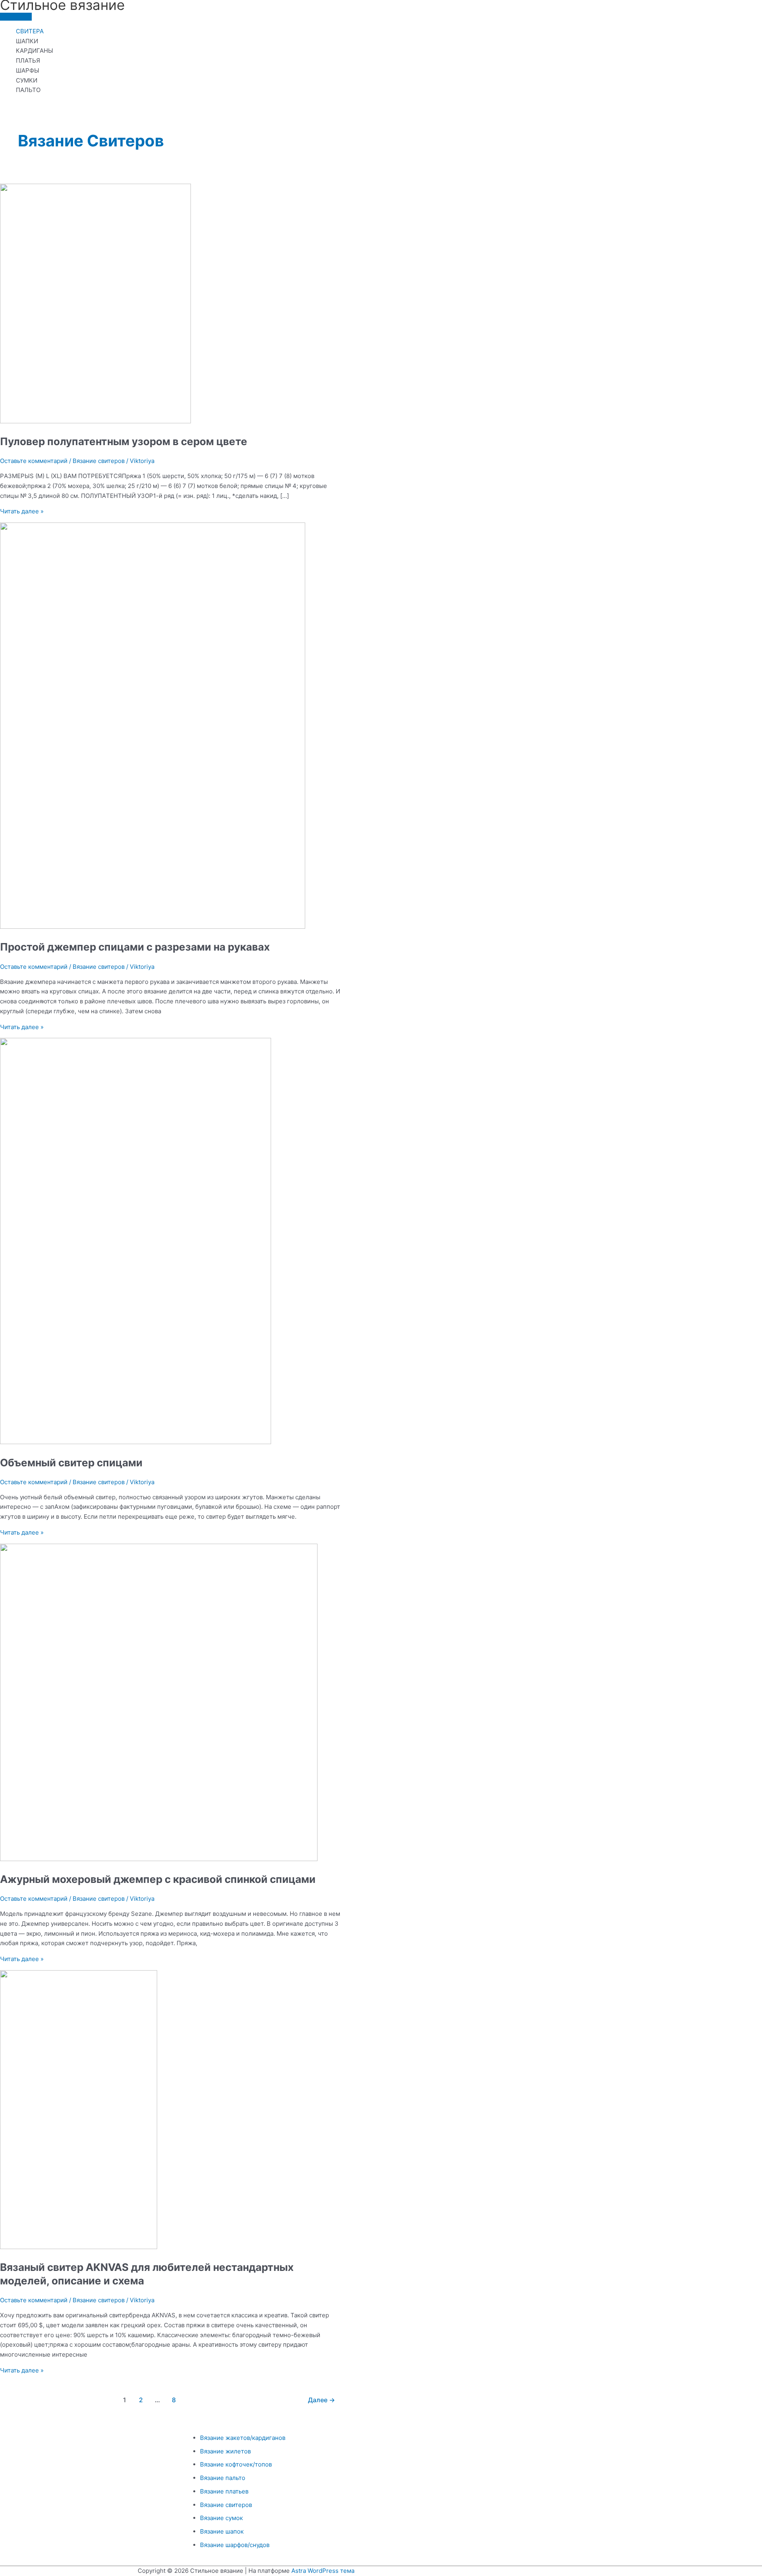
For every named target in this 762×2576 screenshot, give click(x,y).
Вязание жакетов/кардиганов (243, 2438)
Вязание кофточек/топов (236, 2464)
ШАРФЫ (28, 70)
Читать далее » (22, 511)
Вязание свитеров (99, 461)
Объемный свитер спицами (71, 1463)
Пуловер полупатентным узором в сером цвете (124, 441)
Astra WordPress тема (323, 2571)
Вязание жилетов (225, 2451)
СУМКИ (27, 80)
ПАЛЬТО (28, 90)
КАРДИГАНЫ (35, 51)
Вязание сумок (221, 2518)
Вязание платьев (224, 2491)
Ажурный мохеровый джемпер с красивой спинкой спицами (158, 1879)
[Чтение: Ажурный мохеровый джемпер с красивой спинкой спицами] (159, 1859)
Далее (321, 2400)
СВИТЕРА (30, 31)
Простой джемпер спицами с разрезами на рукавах (135, 947)
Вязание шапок (222, 2531)
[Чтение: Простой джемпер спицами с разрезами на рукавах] (153, 927)
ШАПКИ (27, 41)
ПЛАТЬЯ (28, 61)
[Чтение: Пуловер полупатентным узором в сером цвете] (95, 421)
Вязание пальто (223, 2478)
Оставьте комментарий (34, 461)
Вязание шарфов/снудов (235, 2545)
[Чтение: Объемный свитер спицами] (136, 1442)
